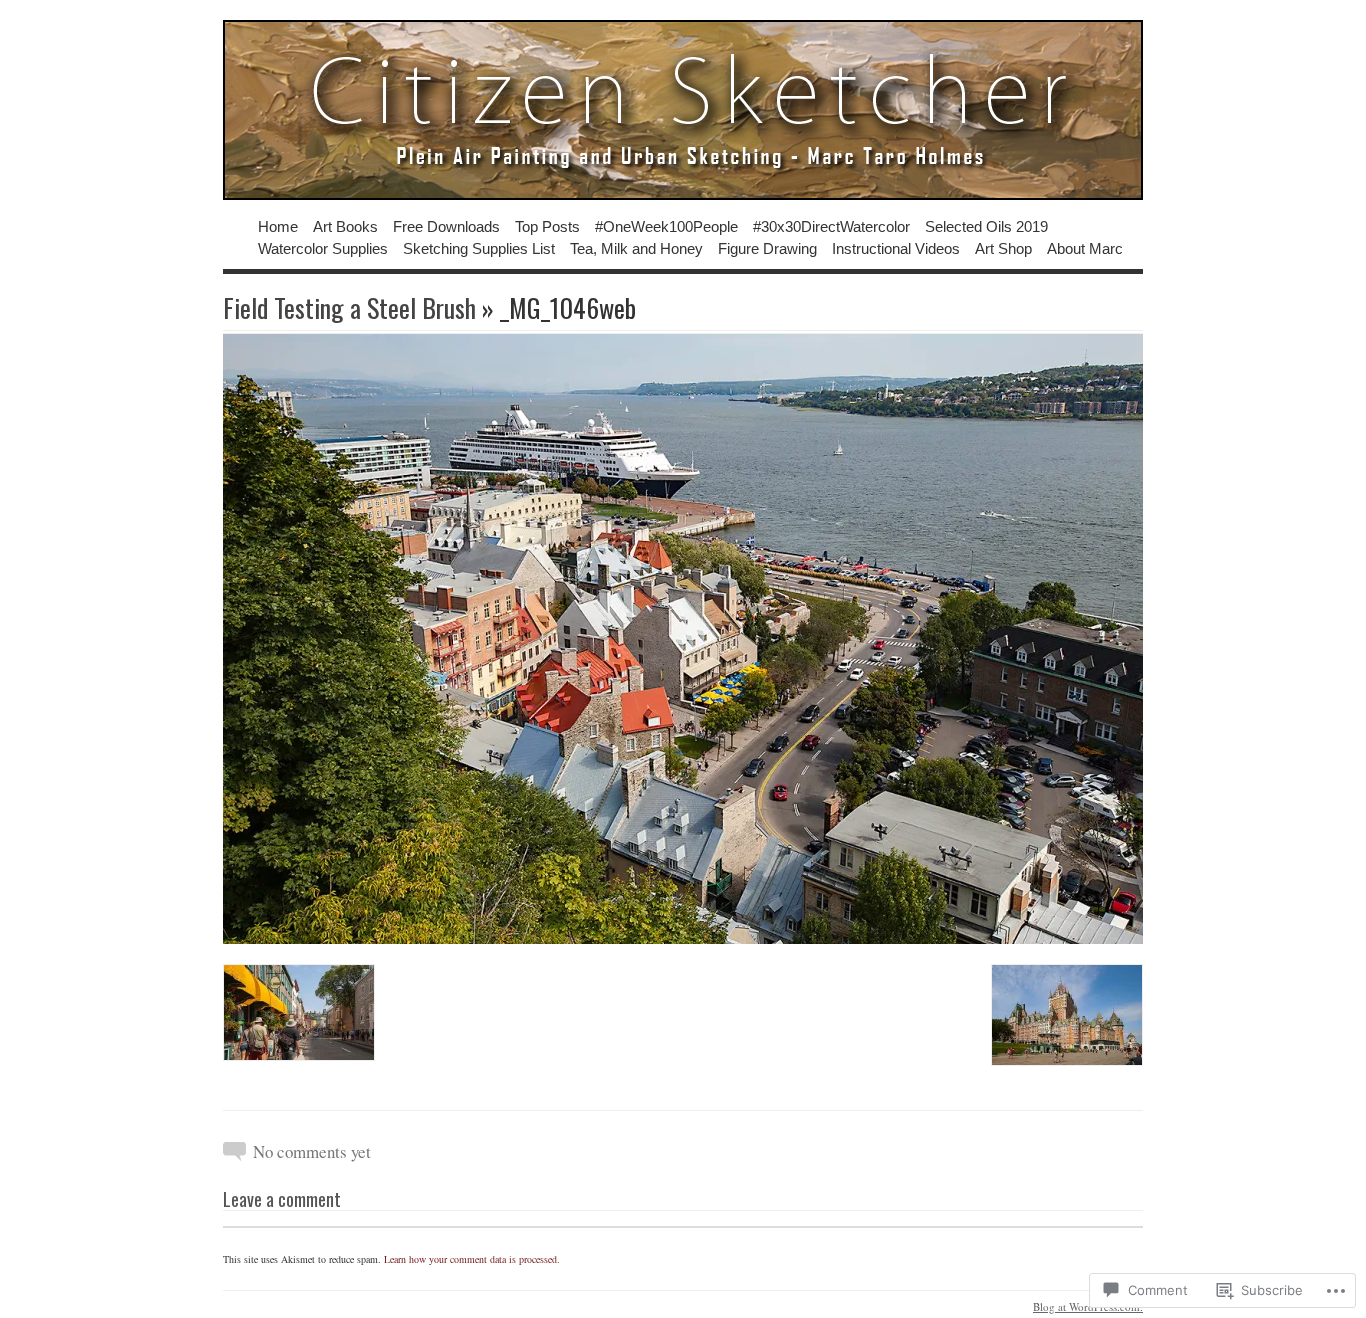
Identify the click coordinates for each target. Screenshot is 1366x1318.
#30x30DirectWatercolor (831, 225)
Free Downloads (446, 225)
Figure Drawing (767, 247)
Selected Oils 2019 (986, 225)
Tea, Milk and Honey (636, 247)
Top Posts (547, 225)
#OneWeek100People (666, 225)
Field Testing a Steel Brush (349, 307)
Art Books (345, 225)
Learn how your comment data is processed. (472, 1259)
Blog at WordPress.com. (1088, 1306)
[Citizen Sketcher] (683, 110)
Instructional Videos (896, 247)
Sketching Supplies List (479, 247)
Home (278, 225)
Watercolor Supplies (323, 247)
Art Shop (1003, 247)
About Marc (1085, 247)
